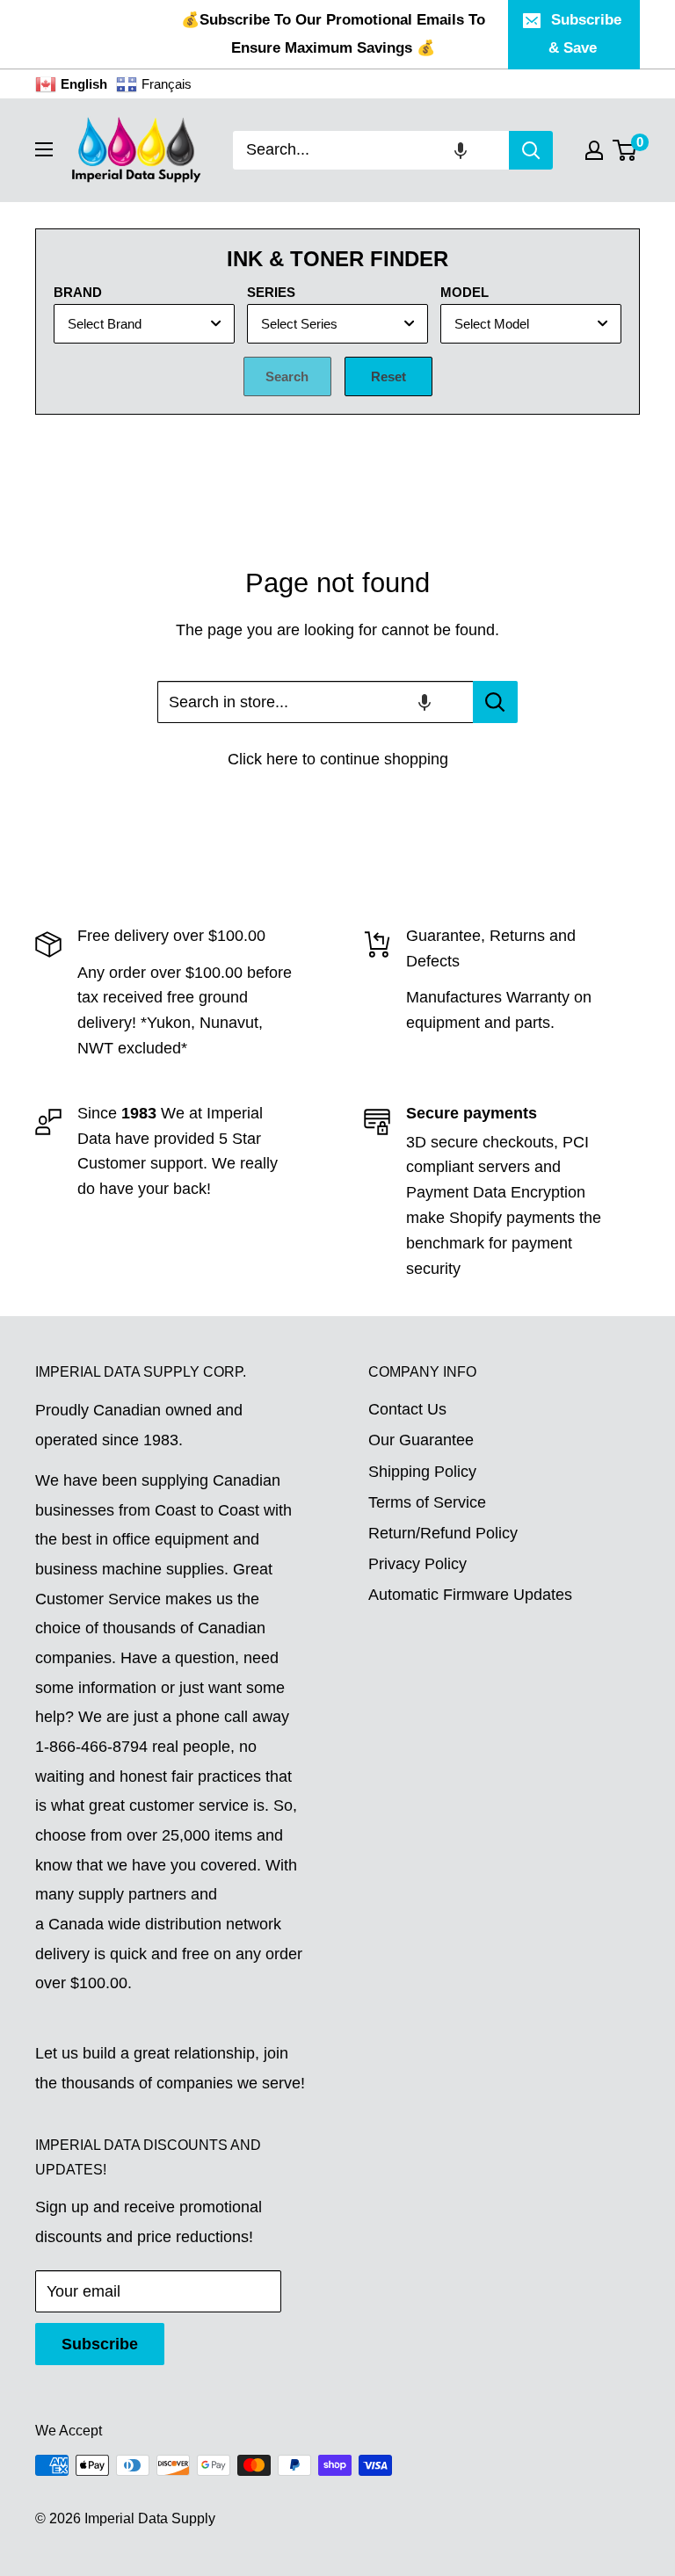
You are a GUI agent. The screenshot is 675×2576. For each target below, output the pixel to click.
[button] (461, 150)
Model (465, 292)
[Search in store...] (495, 702)
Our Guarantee (421, 1440)
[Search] (531, 150)
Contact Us (407, 1409)
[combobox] (371, 150)
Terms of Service (427, 1502)
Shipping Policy (422, 1472)
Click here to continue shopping (338, 759)
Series (271, 292)
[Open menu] (44, 149)
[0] (625, 150)
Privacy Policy (417, 1564)
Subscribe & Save (585, 34)
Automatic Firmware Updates (470, 1595)
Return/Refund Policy (443, 1533)
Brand (78, 292)
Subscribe (100, 2344)
